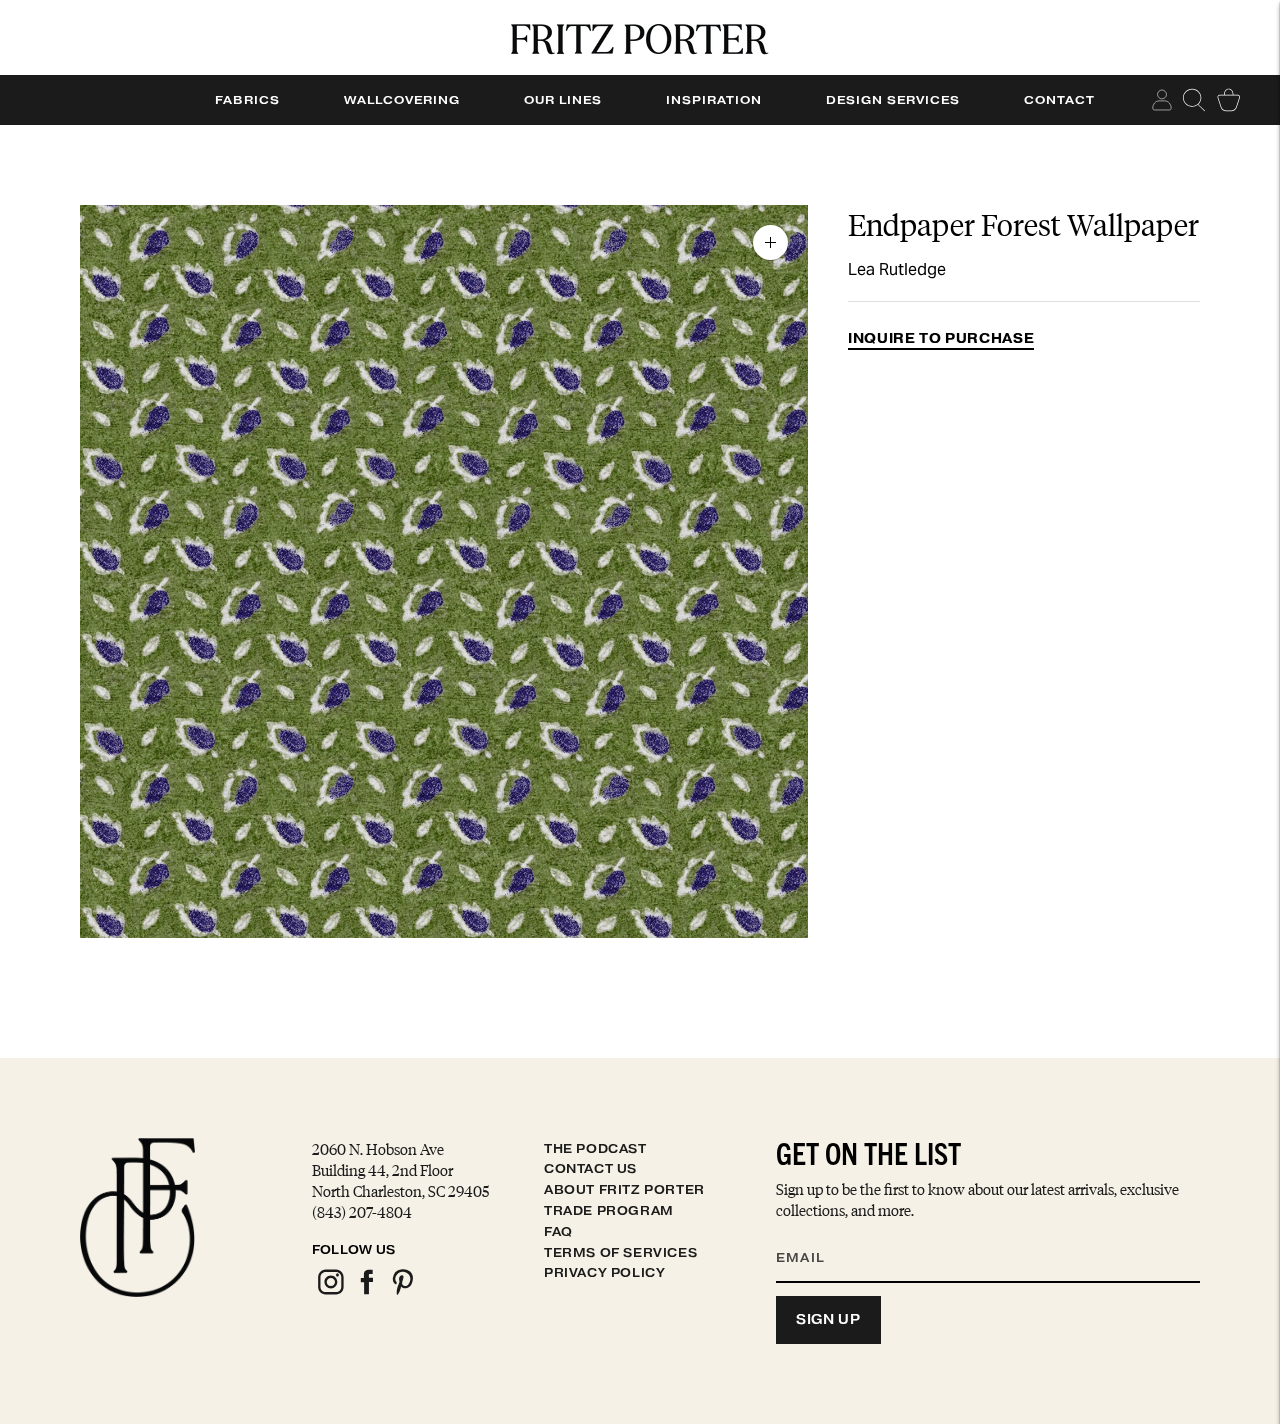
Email (813, 1234)
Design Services (893, 100)
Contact (1059, 100)
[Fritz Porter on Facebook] (366, 1291)
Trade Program (609, 1210)
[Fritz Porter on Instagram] (330, 1291)
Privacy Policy (604, 1272)
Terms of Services (620, 1252)
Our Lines (563, 100)
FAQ (558, 1231)
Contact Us (590, 1168)
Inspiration (714, 100)
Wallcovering (402, 100)
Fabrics (247, 100)
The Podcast (595, 1148)
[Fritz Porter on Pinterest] (402, 1291)
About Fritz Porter (624, 1189)
